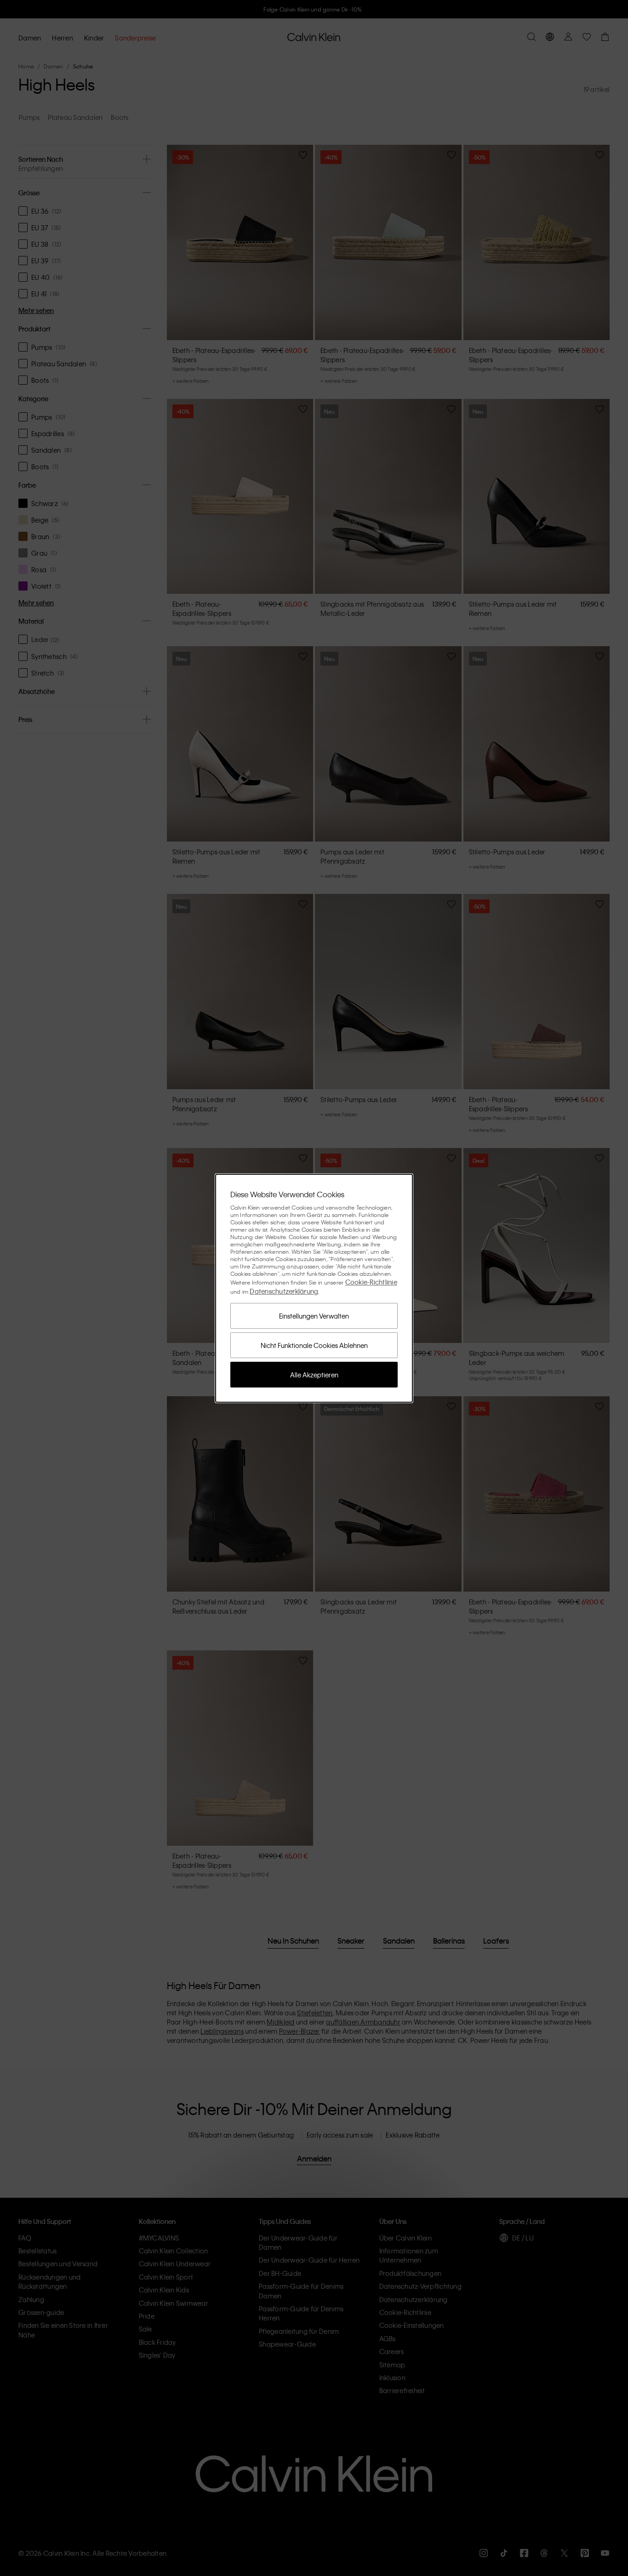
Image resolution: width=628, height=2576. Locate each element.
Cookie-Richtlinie (371, 1282)
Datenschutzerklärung (284, 1291)
